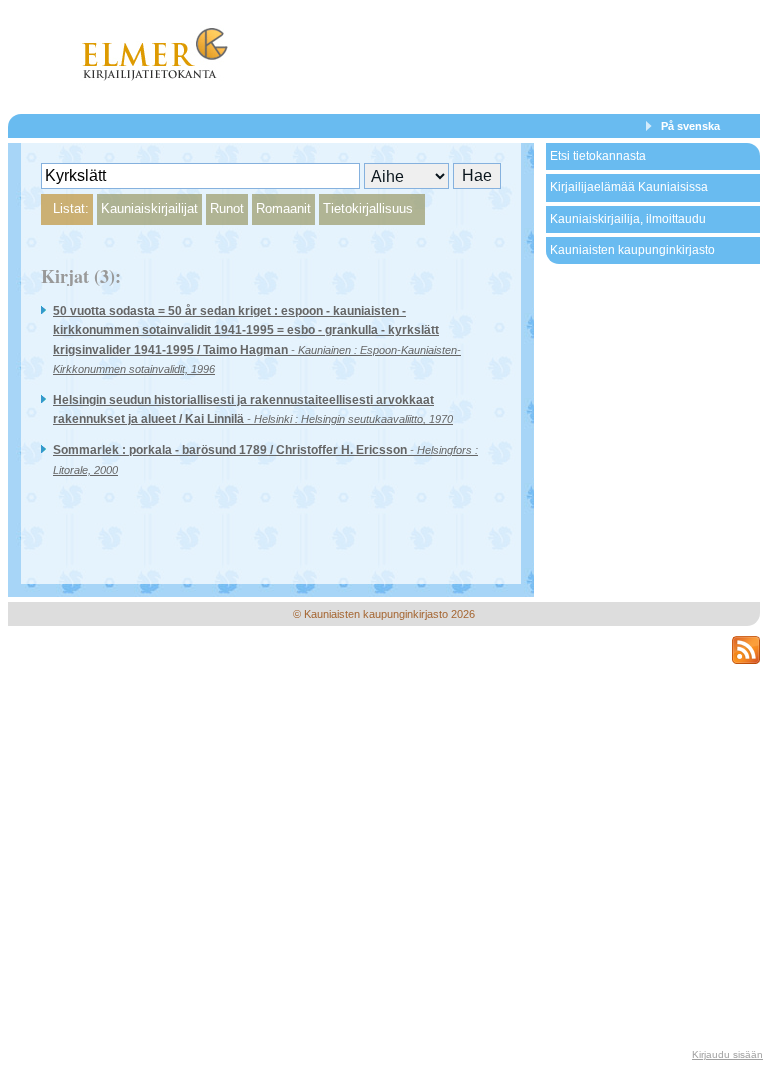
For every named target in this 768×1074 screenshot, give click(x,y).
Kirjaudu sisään (727, 1054)
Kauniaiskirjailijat (149, 208)
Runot (227, 208)
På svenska (690, 126)
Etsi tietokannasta (598, 156)
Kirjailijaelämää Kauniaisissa (629, 187)
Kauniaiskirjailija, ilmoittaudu (628, 219)
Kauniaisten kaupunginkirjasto (632, 250)
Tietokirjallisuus (368, 208)
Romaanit (283, 208)
